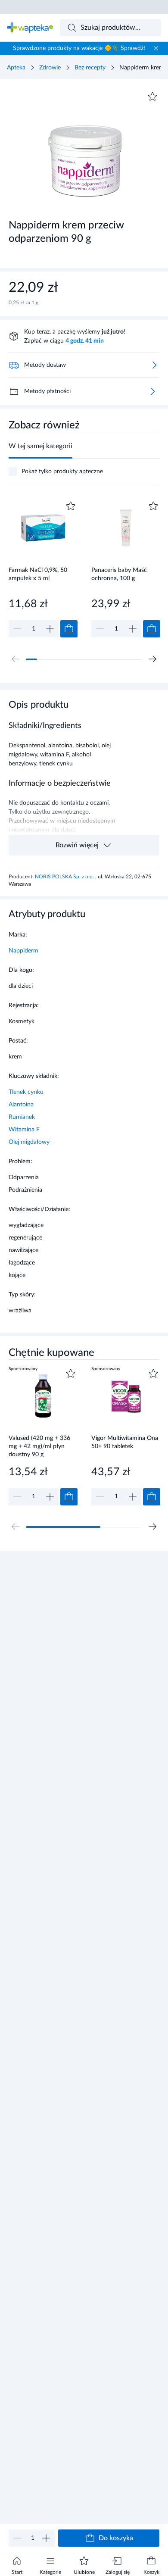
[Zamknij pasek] (156, 48)
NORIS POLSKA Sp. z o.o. (65, 877)
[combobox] (111, 28)
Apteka (16, 68)
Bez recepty (90, 68)
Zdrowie (50, 68)
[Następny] (152, 659)
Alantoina (21, 1105)
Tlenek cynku (26, 1092)
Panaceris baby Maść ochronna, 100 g (119, 574)
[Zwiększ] (46, 2538)
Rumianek (22, 1117)
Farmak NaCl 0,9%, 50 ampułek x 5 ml (38, 574)
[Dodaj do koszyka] (69, 629)
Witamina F (24, 1130)
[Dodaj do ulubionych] (152, 97)
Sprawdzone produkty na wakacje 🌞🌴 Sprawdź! (79, 48)
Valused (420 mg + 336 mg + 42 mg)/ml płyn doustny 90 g (39, 1446)
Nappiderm (23, 951)
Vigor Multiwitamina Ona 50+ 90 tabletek (125, 1442)
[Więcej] (152, 391)
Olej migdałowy (29, 1142)
